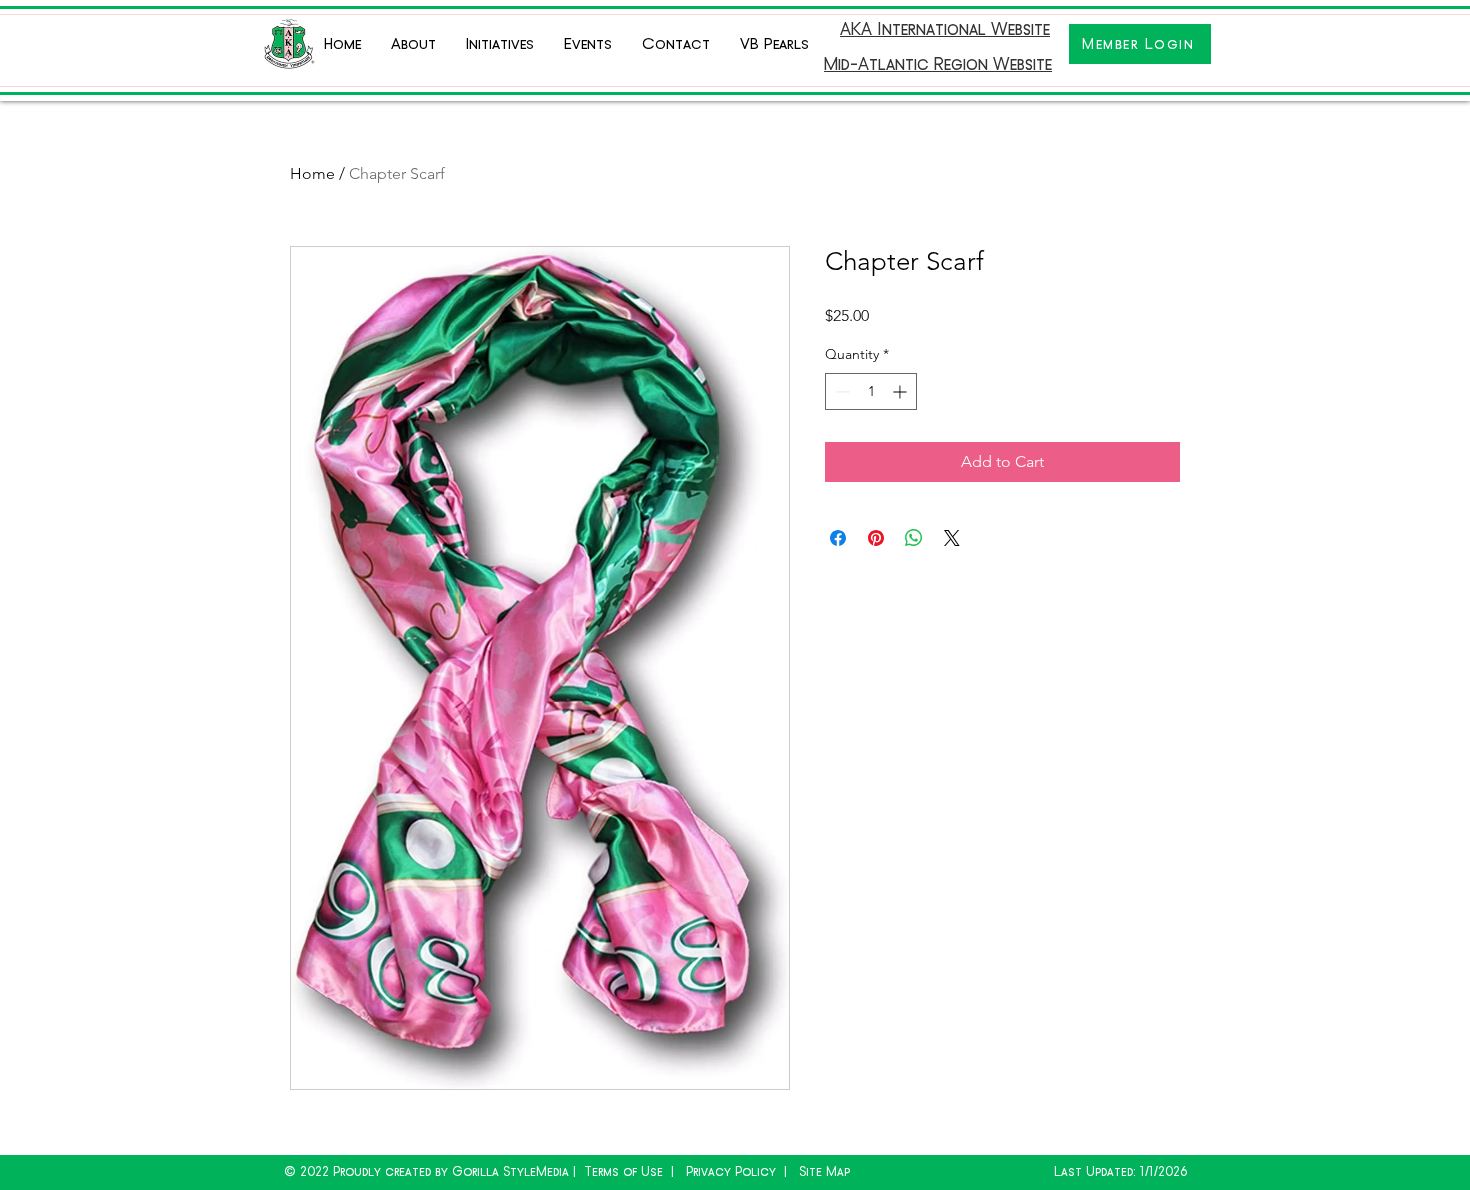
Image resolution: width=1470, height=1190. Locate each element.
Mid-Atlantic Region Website (938, 63)
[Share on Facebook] (838, 538)
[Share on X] (952, 538)
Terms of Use (623, 1171)
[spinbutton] (871, 391)
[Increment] (901, 391)
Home (312, 173)
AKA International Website (945, 28)
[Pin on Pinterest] (876, 538)
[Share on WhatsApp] (914, 538)
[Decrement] (840, 391)
